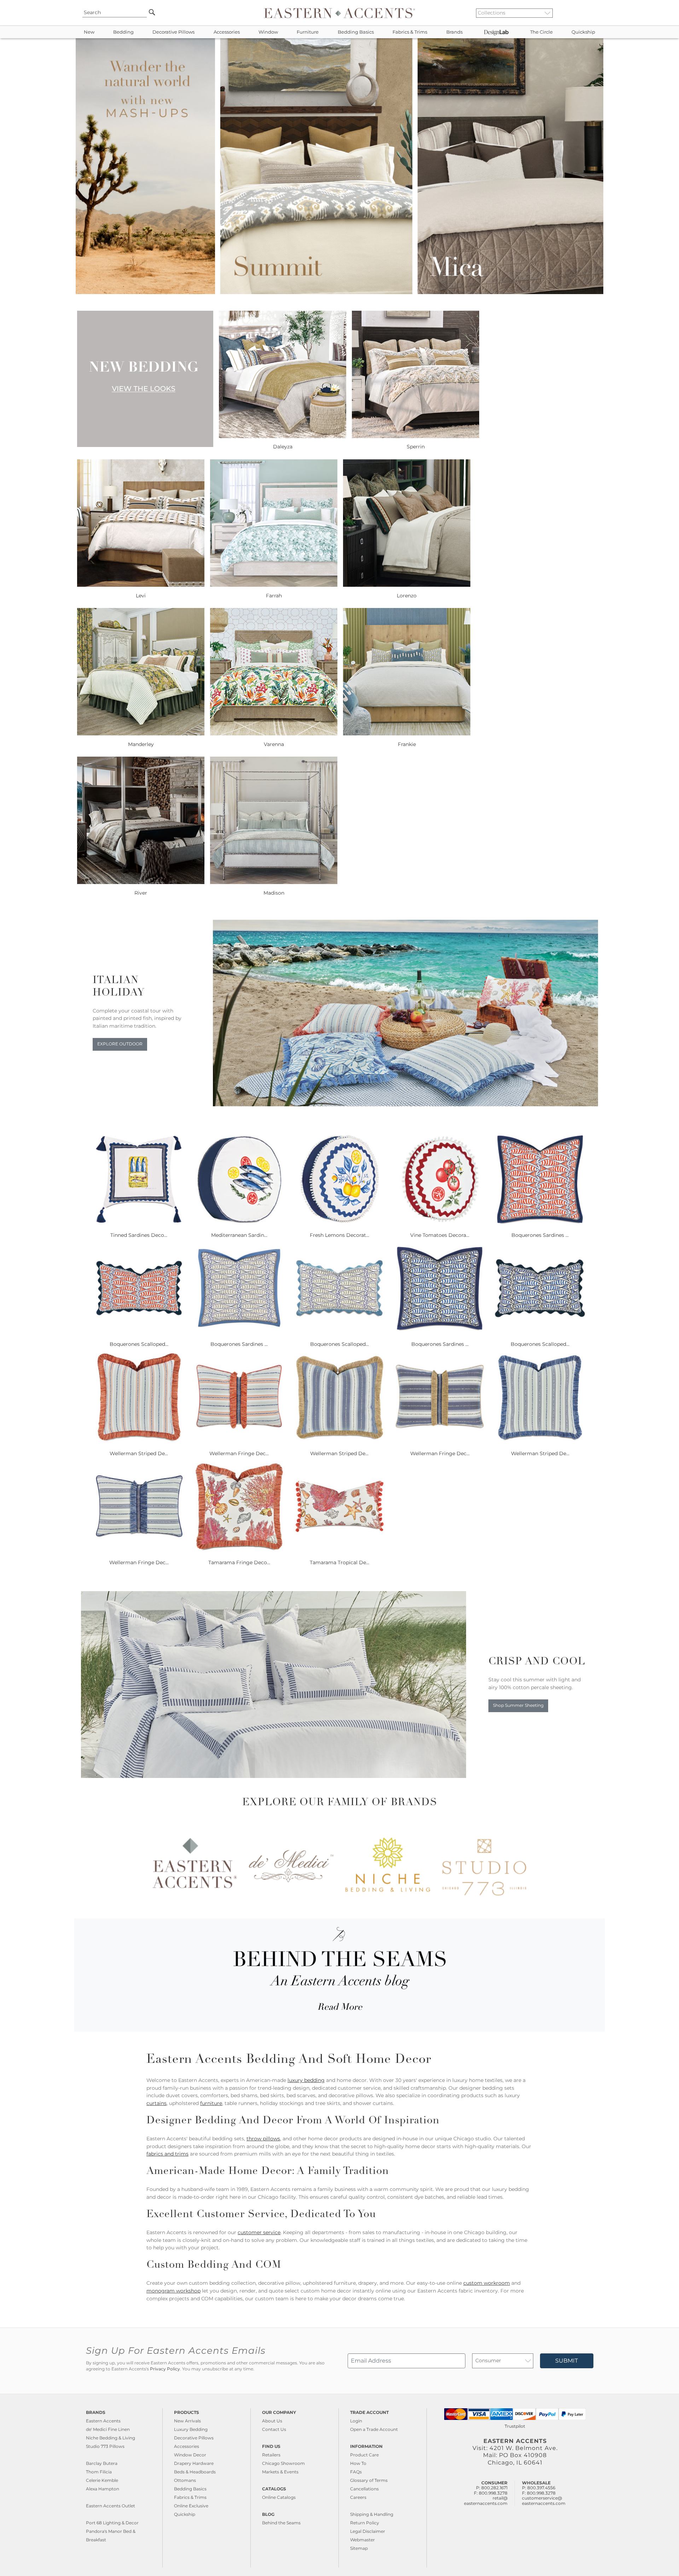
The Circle (541, 32)
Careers (358, 2497)
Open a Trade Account (374, 2429)
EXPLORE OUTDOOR (120, 1044)
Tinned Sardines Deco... (139, 1235)
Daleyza (283, 447)
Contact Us (274, 2429)
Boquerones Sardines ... (540, 1235)
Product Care (364, 2455)
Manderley (141, 744)
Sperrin (416, 447)
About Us (272, 2421)
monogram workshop (173, 2291)
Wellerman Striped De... (139, 1453)
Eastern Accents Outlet (111, 2506)
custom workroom (487, 2283)
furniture (211, 2103)
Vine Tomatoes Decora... (440, 1235)
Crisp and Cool (537, 1662)
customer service (259, 2232)
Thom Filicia (99, 2472)
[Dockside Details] (405, 1105)
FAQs (356, 2472)
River (141, 893)
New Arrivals (187, 2421)
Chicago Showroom (283, 2463)
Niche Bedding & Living (111, 2438)
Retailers (271, 2455)
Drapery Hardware (194, 2463)
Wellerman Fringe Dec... (239, 1453)
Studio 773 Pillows (105, 2446)
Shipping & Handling (372, 2514)
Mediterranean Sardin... (239, 1235)
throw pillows (263, 2139)
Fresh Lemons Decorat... (339, 1235)
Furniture (308, 32)
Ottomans (185, 2480)
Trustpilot (515, 2426)
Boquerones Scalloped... (139, 1344)
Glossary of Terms (369, 2480)
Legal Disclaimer (368, 2531)
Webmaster (362, 2540)
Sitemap (359, 2548)
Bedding (123, 32)
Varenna (274, 744)
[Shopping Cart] (594, 13)
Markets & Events (280, 2472)
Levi (141, 596)
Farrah (274, 596)
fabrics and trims (167, 2154)
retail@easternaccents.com (486, 2500)
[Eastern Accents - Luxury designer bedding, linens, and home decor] (339, 13)
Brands (454, 32)
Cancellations (364, 2489)
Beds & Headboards (195, 2472)
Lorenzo (407, 596)
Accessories (227, 32)
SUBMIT (567, 2361)
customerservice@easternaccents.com (544, 2500)
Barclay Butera (102, 2463)
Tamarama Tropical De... (339, 1562)
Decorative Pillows (173, 32)
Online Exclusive (191, 2506)
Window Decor (190, 2455)
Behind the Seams (281, 2523)
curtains (156, 2103)
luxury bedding (306, 2080)
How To (358, 2463)
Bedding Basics (356, 32)
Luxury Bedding (191, 2429)
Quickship (583, 32)
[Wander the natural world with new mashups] (339, 292)
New (89, 32)
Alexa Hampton (103, 2489)
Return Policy (365, 2523)
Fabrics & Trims (410, 32)
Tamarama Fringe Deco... (239, 1562)
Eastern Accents (103, 2421)
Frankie (407, 744)
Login (356, 2421)
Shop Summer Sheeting (518, 1705)
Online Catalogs (279, 2497)
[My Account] (589, 13)
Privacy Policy (165, 2369)
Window (268, 32)
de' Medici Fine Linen (108, 2429)
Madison (274, 893)
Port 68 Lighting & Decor (112, 2523)
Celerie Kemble (102, 2480)
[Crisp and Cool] (274, 1776)
